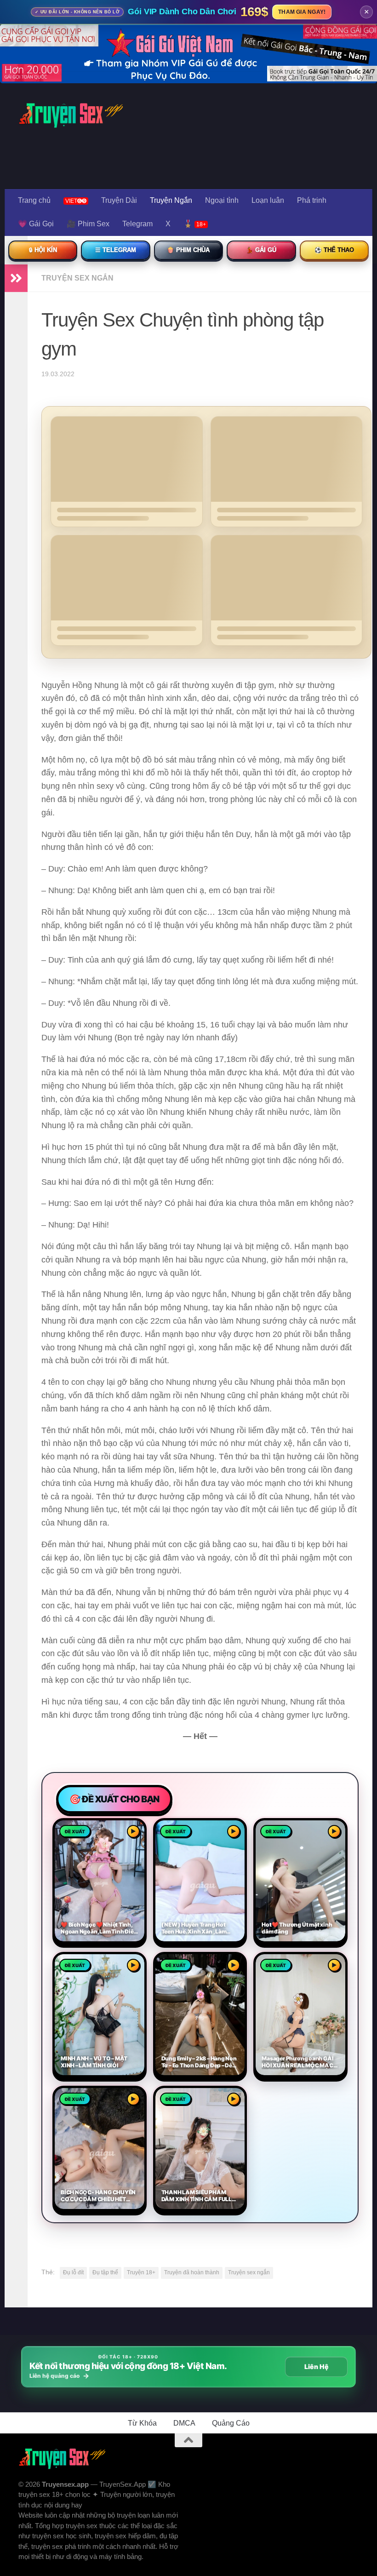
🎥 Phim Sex (88, 224)
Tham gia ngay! (302, 12)
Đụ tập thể (105, 2272)
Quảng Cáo (231, 2423)
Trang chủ (34, 200)
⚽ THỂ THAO (334, 250)
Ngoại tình (222, 200)
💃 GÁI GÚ (261, 250)
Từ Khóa (142, 2423)
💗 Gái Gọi (36, 224)
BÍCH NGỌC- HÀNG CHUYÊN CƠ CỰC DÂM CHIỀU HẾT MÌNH (98, 2196)
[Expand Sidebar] (16, 278)
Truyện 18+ (141, 2272)
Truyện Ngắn (171, 200)
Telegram (137, 224)
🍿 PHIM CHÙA (188, 250)
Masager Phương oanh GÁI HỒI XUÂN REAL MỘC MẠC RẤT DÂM (297, 2062)
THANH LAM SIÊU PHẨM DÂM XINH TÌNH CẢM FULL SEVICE (197, 2196)
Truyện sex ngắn (249, 2272)
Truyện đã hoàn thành (192, 2272)
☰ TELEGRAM (116, 250)
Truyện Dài (119, 200)
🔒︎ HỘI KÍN (43, 250)
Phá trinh (312, 200)
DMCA (184, 2423)
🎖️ (195, 224)
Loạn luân (268, 200)
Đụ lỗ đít (73, 2272)
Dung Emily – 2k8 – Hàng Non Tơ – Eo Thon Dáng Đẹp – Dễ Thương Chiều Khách (199, 2062)
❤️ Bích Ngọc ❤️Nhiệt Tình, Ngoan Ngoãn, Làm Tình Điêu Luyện (99, 1928)
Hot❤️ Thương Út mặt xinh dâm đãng (297, 1928)
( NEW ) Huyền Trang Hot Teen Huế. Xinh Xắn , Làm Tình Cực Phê (194, 1928)
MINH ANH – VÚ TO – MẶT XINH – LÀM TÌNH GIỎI (94, 2062)
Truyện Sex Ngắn (77, 278)
